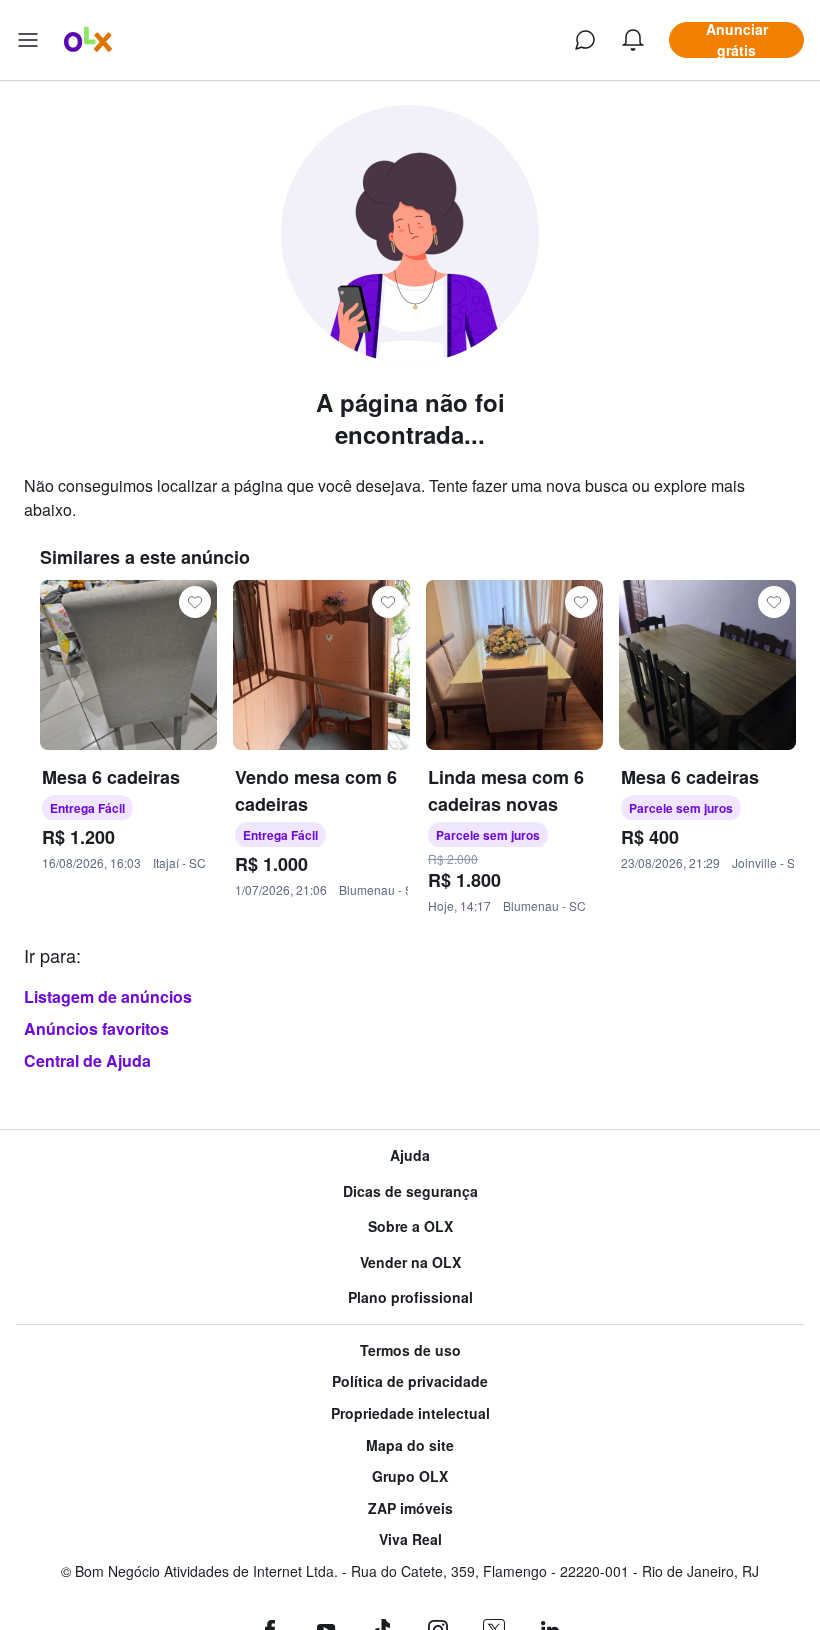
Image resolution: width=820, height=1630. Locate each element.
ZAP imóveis (410, 1508)
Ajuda (410, 1155)
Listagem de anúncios (108, 996)
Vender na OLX (410, 1262)
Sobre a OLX (410, 1226)
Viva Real (410, 1539)
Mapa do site (410, 1445)
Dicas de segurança (410, 1191)
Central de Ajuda (87, 1060)
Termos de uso (410, 1350)
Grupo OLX (410, 1476)
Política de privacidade (410, 1381)
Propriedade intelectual (410, 1413)
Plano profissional (410, 1297)
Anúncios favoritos (96, 1028)
